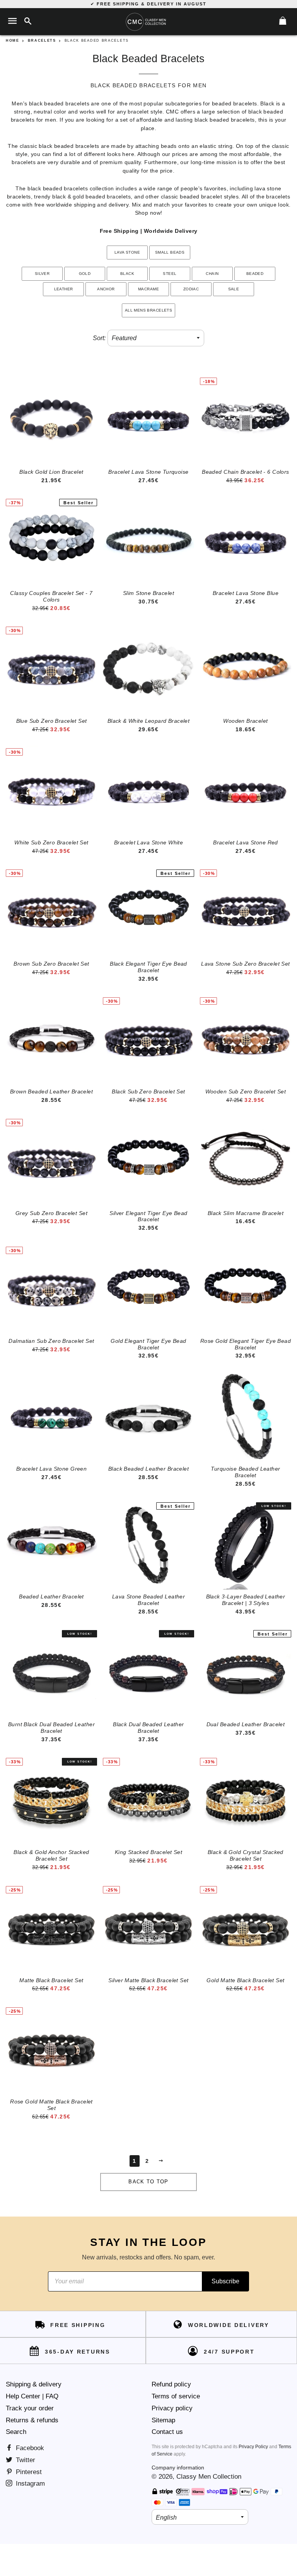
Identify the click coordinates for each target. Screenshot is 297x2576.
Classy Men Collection (209, 2477)
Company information (178, 2468)
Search (16, 2432)
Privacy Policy (253, 2447)
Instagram (29, 2484)
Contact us (167, 2432)
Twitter (25, 2460)
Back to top (148, 2182)
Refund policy (171, 2384)
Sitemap (163, 2420)
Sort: (99, 338)
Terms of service (176, 2396)
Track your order (30, 2408)
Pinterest (28, 2472)
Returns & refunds (32, 2420)
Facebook (29, 2448)
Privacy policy (172, 2408)
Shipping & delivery (34, 2384)
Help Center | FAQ (32, 2396)
